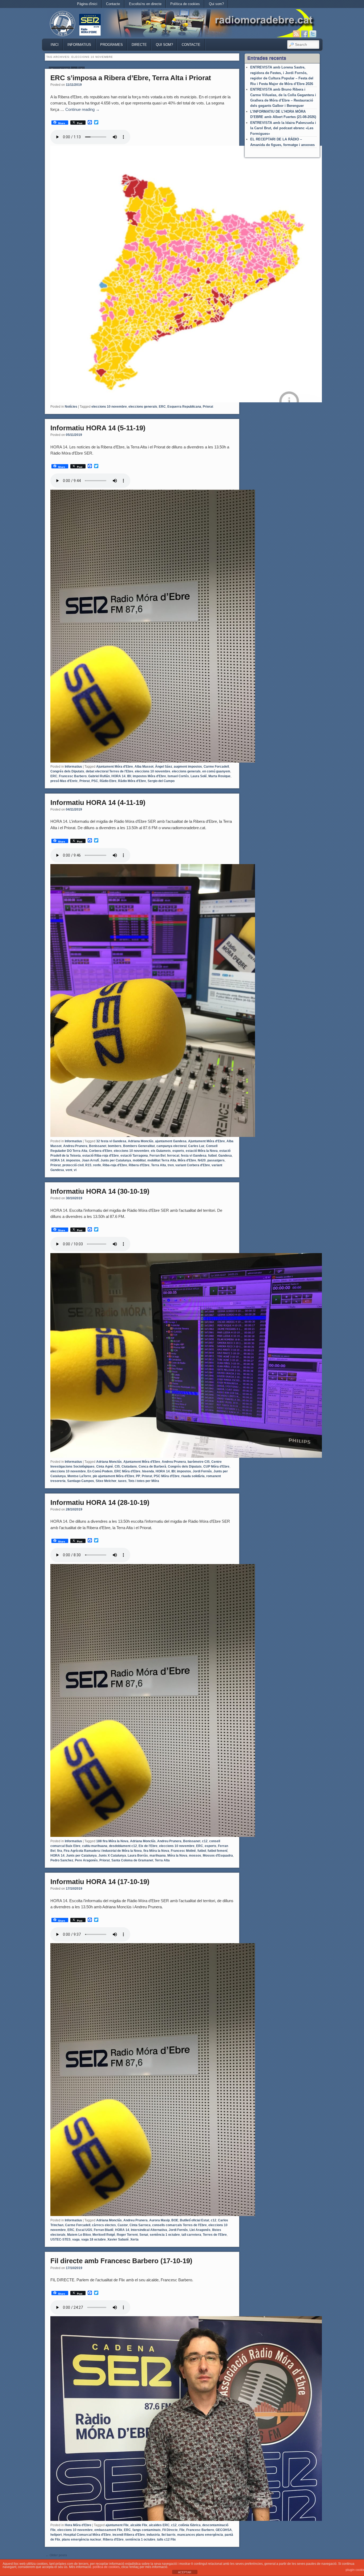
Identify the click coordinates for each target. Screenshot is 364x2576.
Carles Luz (196, 1146)
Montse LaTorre (79, 1476)
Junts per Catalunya (116, 1160)
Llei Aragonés (200, 2230)
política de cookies (106, 2567)
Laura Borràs (138, 1856)
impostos (73, 1160)
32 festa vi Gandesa (111, 1141)
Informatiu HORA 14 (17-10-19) (100, 1882)
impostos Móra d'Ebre (149, 776)
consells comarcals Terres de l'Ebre (179, 2225)
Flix (182, 2530)
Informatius (79, 45)
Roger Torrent (127, 2235)
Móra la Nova (177, 1856)
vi (75, 1170)
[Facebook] (305, 34)
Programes (112, 45)
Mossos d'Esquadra (218, 1856)
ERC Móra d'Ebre (127, 1471)
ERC (162, 407)
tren (171, 1165)
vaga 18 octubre (94, 2239)
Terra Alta (159, 1165)
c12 (205, 1841)
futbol (212, 1156)
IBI (129, 776)
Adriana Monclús (141, 1141)
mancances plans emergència (200, 2535)
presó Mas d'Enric (64, 781)
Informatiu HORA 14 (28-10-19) (100, 1502)
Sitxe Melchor (106, 1481)
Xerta (134, 2239)
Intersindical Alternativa (149, 2230)
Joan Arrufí (90, 1160)
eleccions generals (143, 407)
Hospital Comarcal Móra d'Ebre (87, 2535)
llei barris (169, 2535)
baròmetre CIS (199, 1462)
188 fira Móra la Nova (112, 1841)
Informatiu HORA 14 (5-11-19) (98, 428)
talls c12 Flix (166, 2539)
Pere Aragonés (86, 1860)
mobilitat (139, 1160)
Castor (123, 2225)
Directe (139, 45)
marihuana (158, 1856)
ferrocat (173, 1156)
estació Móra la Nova (202, 1151)
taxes (122, 1481)
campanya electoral (171, 1146)
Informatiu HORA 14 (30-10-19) (100, 1191)
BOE (175, 2220)
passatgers (216, 1160)
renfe (97, 1165)
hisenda (148, 1471)
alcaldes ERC (159, 2525)
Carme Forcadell (216, 767)
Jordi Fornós (202, 1471)
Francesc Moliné (183, 1851)
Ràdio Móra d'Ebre (132, 781)
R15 (88, 1165)
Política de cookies (185, 4)
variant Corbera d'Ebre (193, 1165)
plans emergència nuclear (82, 2539)
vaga (76, 2239)
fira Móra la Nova (156, 1851)
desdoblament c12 (123, 1846)
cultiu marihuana (95, 1846)
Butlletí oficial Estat (195, 2220)
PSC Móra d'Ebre (167, 1476)
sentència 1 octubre (165, 2235)
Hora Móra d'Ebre (78, 2525)
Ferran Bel (157, 1156)
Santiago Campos (81, 1481)
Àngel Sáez (164, 767)
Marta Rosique (219, 776)
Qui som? (216, 4)
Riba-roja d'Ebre (115, 1165)
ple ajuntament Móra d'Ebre (114, 1476)
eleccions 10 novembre (109, 407)
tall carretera (191, 2235)
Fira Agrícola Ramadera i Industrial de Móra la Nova (103, 1851)
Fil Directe (170, 2530)
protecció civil (73, 1165)
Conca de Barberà (152, 1467)
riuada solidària (193, 1476)
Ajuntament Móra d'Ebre (115, 767)
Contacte (113, 4)
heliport (56, 2535)
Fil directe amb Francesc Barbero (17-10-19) (121, 2261)
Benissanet (98, 1146)
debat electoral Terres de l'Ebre (110, 771)
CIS (117, 1467)
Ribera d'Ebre (139, 1165)
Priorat (208, 407)
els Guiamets (161, 1151)
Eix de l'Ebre (148, 1846)
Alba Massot (144, 767)
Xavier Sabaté (118, 2239)
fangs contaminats (147, 2530)
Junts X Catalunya (112, 1856)
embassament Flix (108, 2530)
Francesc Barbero (73, 776)
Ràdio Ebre (108, 781)
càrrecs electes (104, 2225)
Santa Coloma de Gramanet (132, 1860)
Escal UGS (84, 2230)
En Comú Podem (100, 1471)
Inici (55, 45)
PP (138, 1476)
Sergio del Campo (161, 781)
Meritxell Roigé (104, 2235)
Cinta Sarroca (140, 2225)
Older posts (56, 2555)
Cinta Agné (105, 1467)
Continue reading (82, 109)
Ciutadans (129, 1467)
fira (60, 1851)
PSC (95, 781)
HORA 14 (118, 776)
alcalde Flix (139, 2525)
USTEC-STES (60, 2239)
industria (153, 2535)
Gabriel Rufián (99, 776)
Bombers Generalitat (139, 1146)
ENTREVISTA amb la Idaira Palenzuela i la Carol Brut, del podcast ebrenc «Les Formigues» (283, 128)
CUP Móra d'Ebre (216, 1467)
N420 (202, 1160)
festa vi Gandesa (194, 1156)
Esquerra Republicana (184, 407)
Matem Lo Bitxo (79, 2235)
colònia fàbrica (189, 2525)
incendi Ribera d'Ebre (129, 2535)
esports (178, 1151)
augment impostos (188, 767)
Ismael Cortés (178, 776)
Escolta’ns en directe (145, 4)
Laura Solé (199, 776)
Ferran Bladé (104, 2230)
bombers (115, 1146)
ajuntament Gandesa (171, 1141)
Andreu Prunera (75, 1146)
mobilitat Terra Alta (162, 1160)
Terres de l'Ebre (215, 2235)
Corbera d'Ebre (101, 1151)
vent (69, 1170)
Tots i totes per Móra (144, 1481)
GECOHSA (224, 2530)
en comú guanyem (216, 771)
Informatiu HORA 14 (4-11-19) (98, 803)
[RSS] (296, 34)
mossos (195, 1856)
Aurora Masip (159, 2220)
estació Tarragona (134, 1156)
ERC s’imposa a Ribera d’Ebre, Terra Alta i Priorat (131, 78)
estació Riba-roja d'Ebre (101, 1156)
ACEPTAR (185, 2572)
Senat (144, 2235)
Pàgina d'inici (87, 4)
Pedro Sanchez (62, 1860)
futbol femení (217, 1851)
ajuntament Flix (117, 2525)
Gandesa (225, 1156)
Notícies (71, 407)
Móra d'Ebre (187, 1160)
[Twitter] (313, 34)
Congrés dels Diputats (67, 771)
